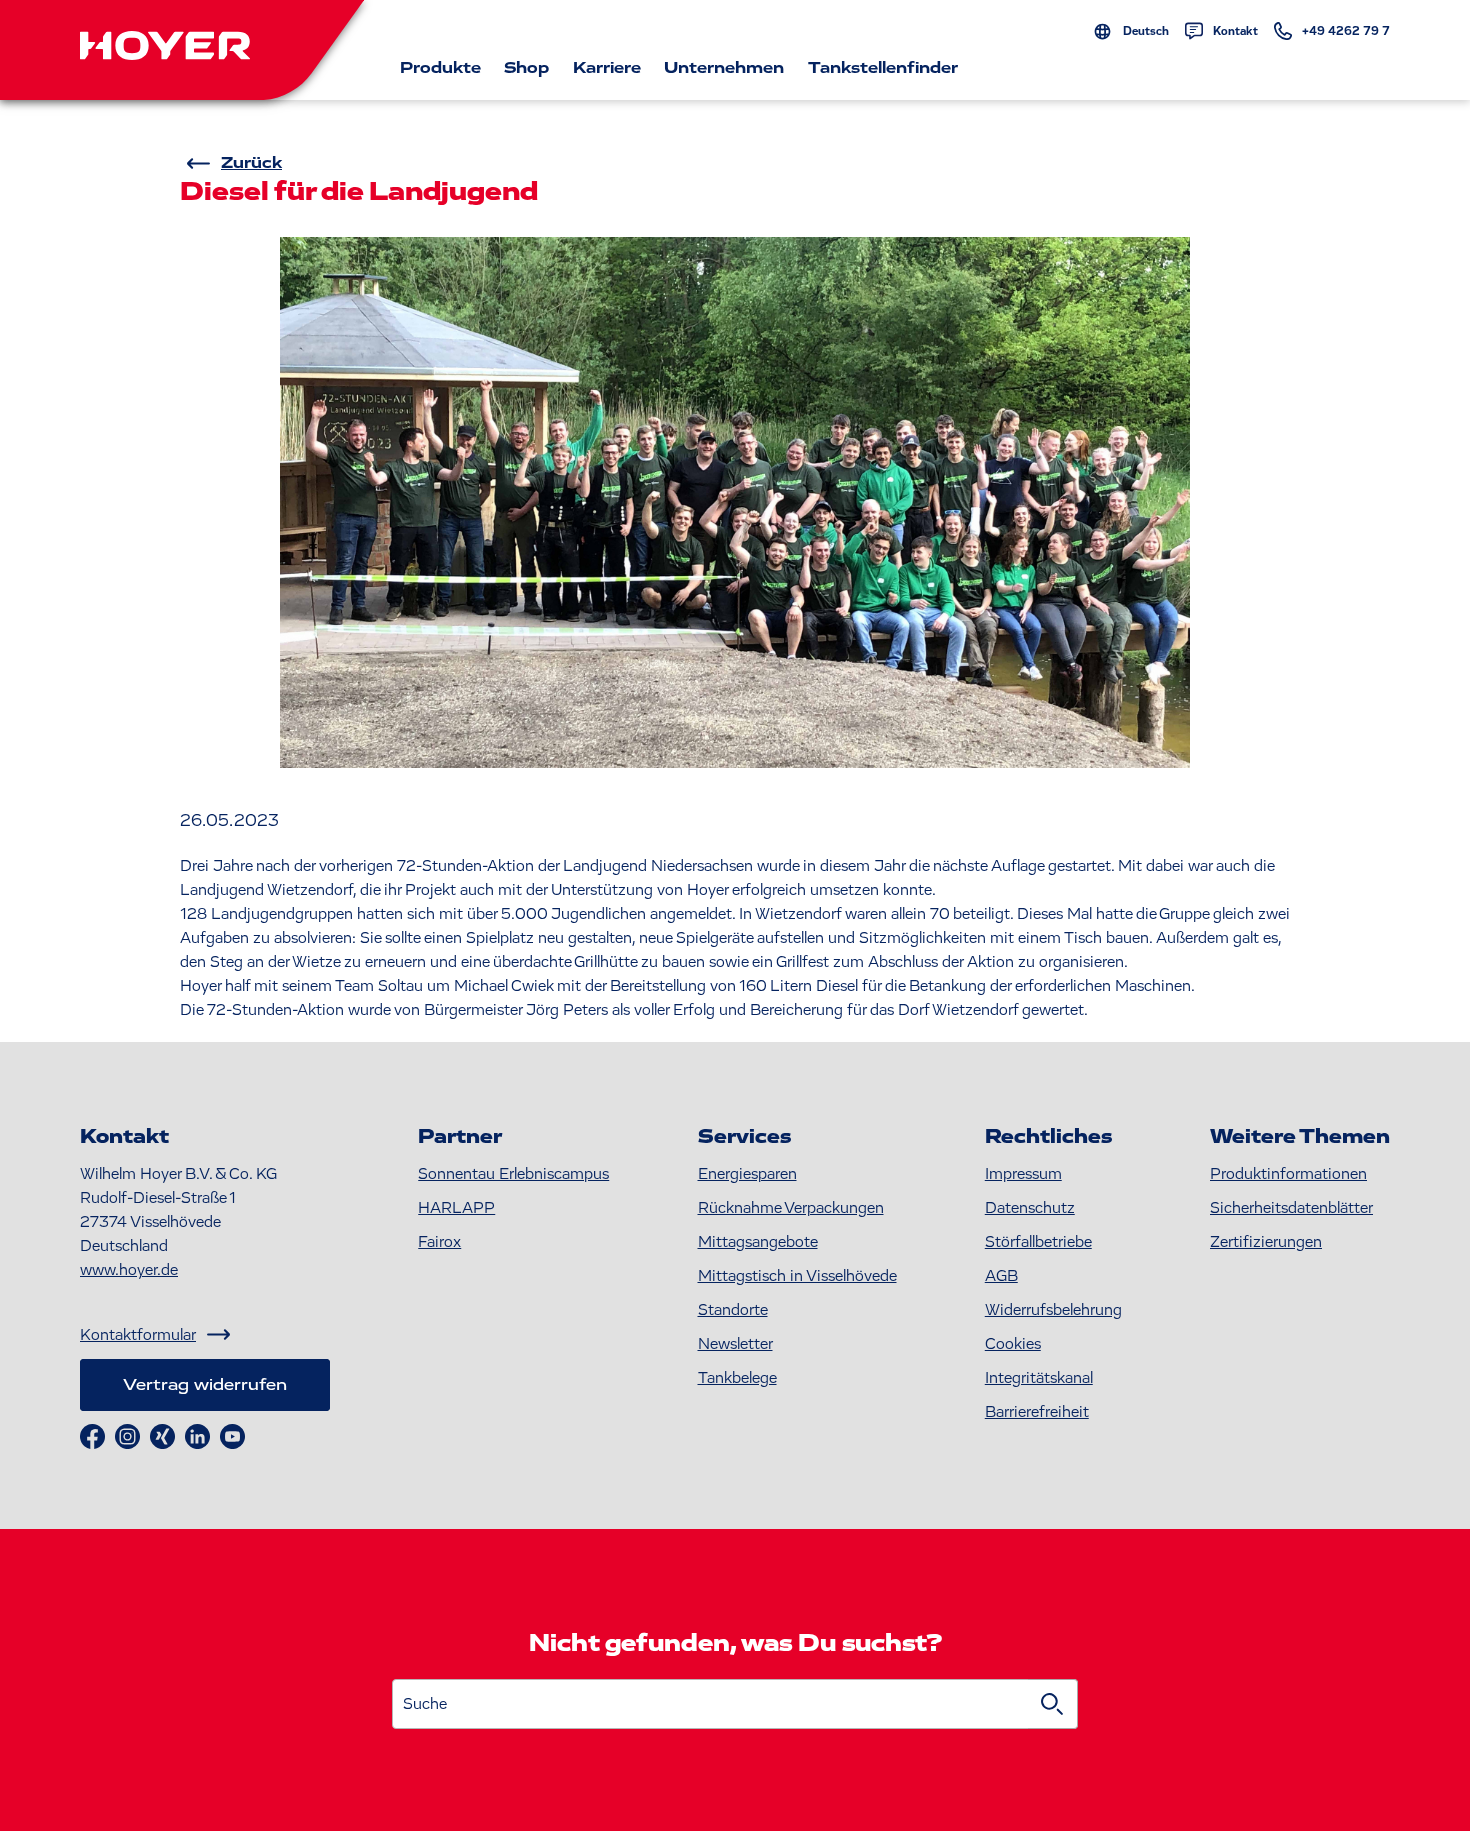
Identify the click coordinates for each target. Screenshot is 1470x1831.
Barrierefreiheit (1037, 1412)
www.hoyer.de (129, 1270)
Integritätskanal (1039, 1378)
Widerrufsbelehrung (1053, 1310)
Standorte (733, 1310)
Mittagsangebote (758, 1242)
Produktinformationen (1288, 1174)
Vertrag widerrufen (205, 1385)
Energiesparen (747, 1174)
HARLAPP (456, 1208)
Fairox (439, 1242)
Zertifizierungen (1266, 1242)
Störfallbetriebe (1038, 1242)
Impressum (1023, 1174)
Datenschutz (1030, 1208)
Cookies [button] (1013, 1344)
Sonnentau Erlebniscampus (513, 1174)
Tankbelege (737, 1378)
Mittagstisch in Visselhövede (797, 1276)
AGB (1001, 1276)
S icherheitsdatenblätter (1291, 1208)
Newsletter (735, 1344)
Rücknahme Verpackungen (791, 1208)
